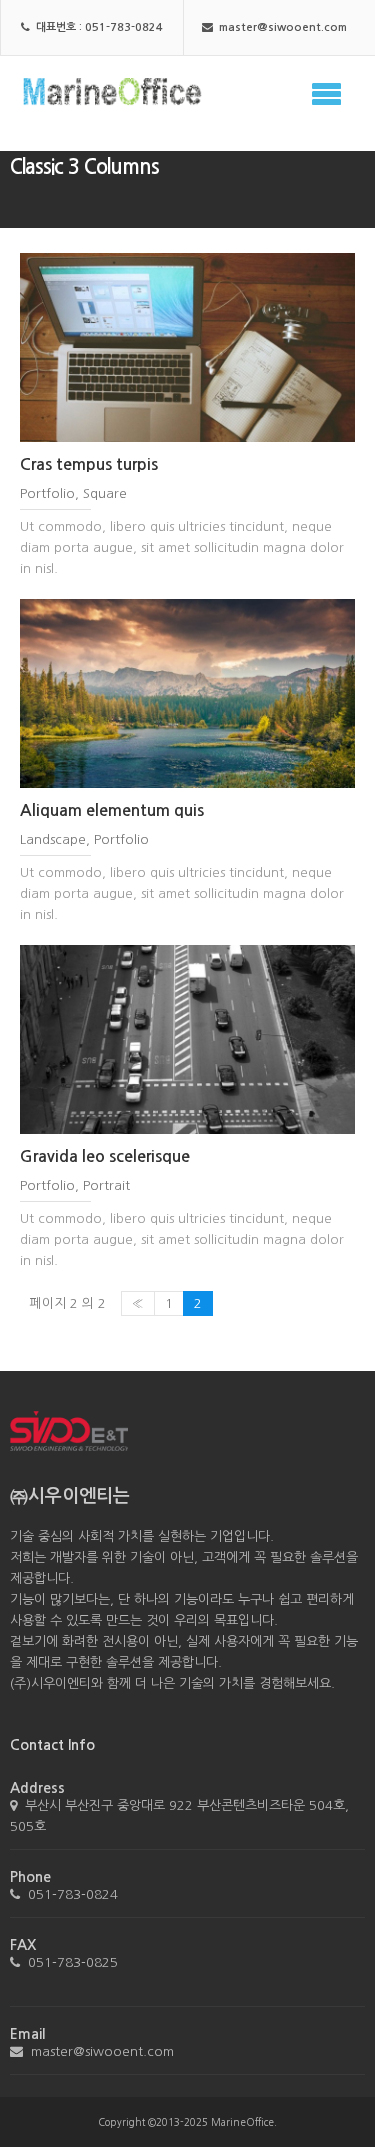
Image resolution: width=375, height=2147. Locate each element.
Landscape (53, 839)
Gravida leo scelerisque (105, 1156)
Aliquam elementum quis (112, 810)
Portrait (106, 1185)
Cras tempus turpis (89, 464)
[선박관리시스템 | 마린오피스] (107, 85)
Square (105, 493)
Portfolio (47, 493)
